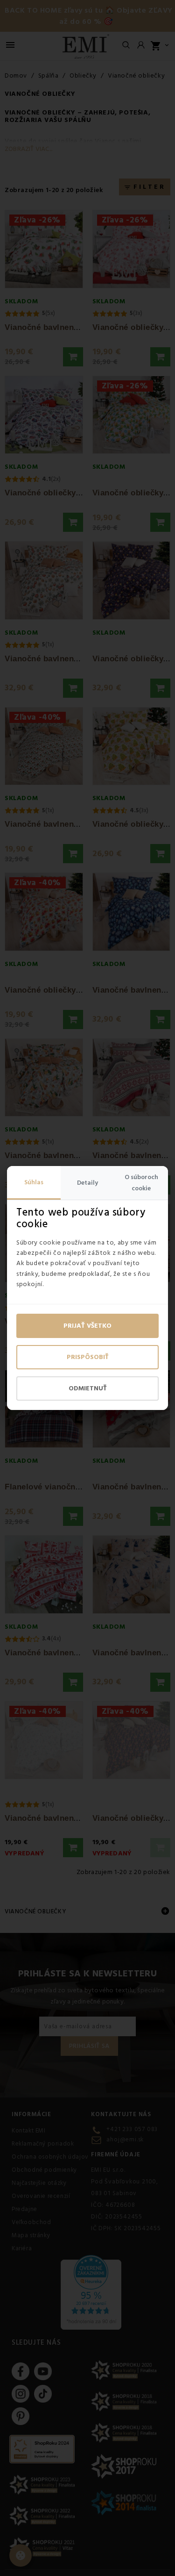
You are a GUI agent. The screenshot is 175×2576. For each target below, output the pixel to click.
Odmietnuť (88, 1388)
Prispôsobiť (88, 1357)
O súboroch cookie (141, 1183)
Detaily (87, 1183)
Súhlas (34, 1182)
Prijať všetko (87, 1326)
